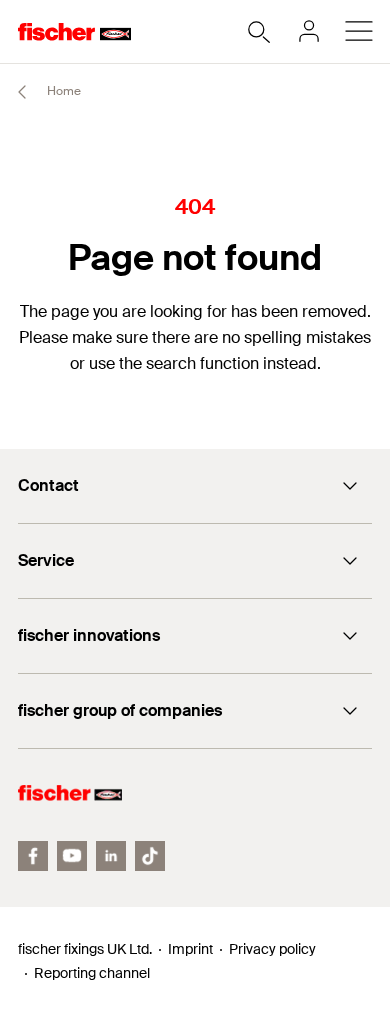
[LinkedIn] (111, 856)
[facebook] (33, 856)
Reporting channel (92, 973)
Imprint (190, 949)
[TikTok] (150, 856)
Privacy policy (272, 949)
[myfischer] (309, 31)
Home (62, 91)
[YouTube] (72, 856)
